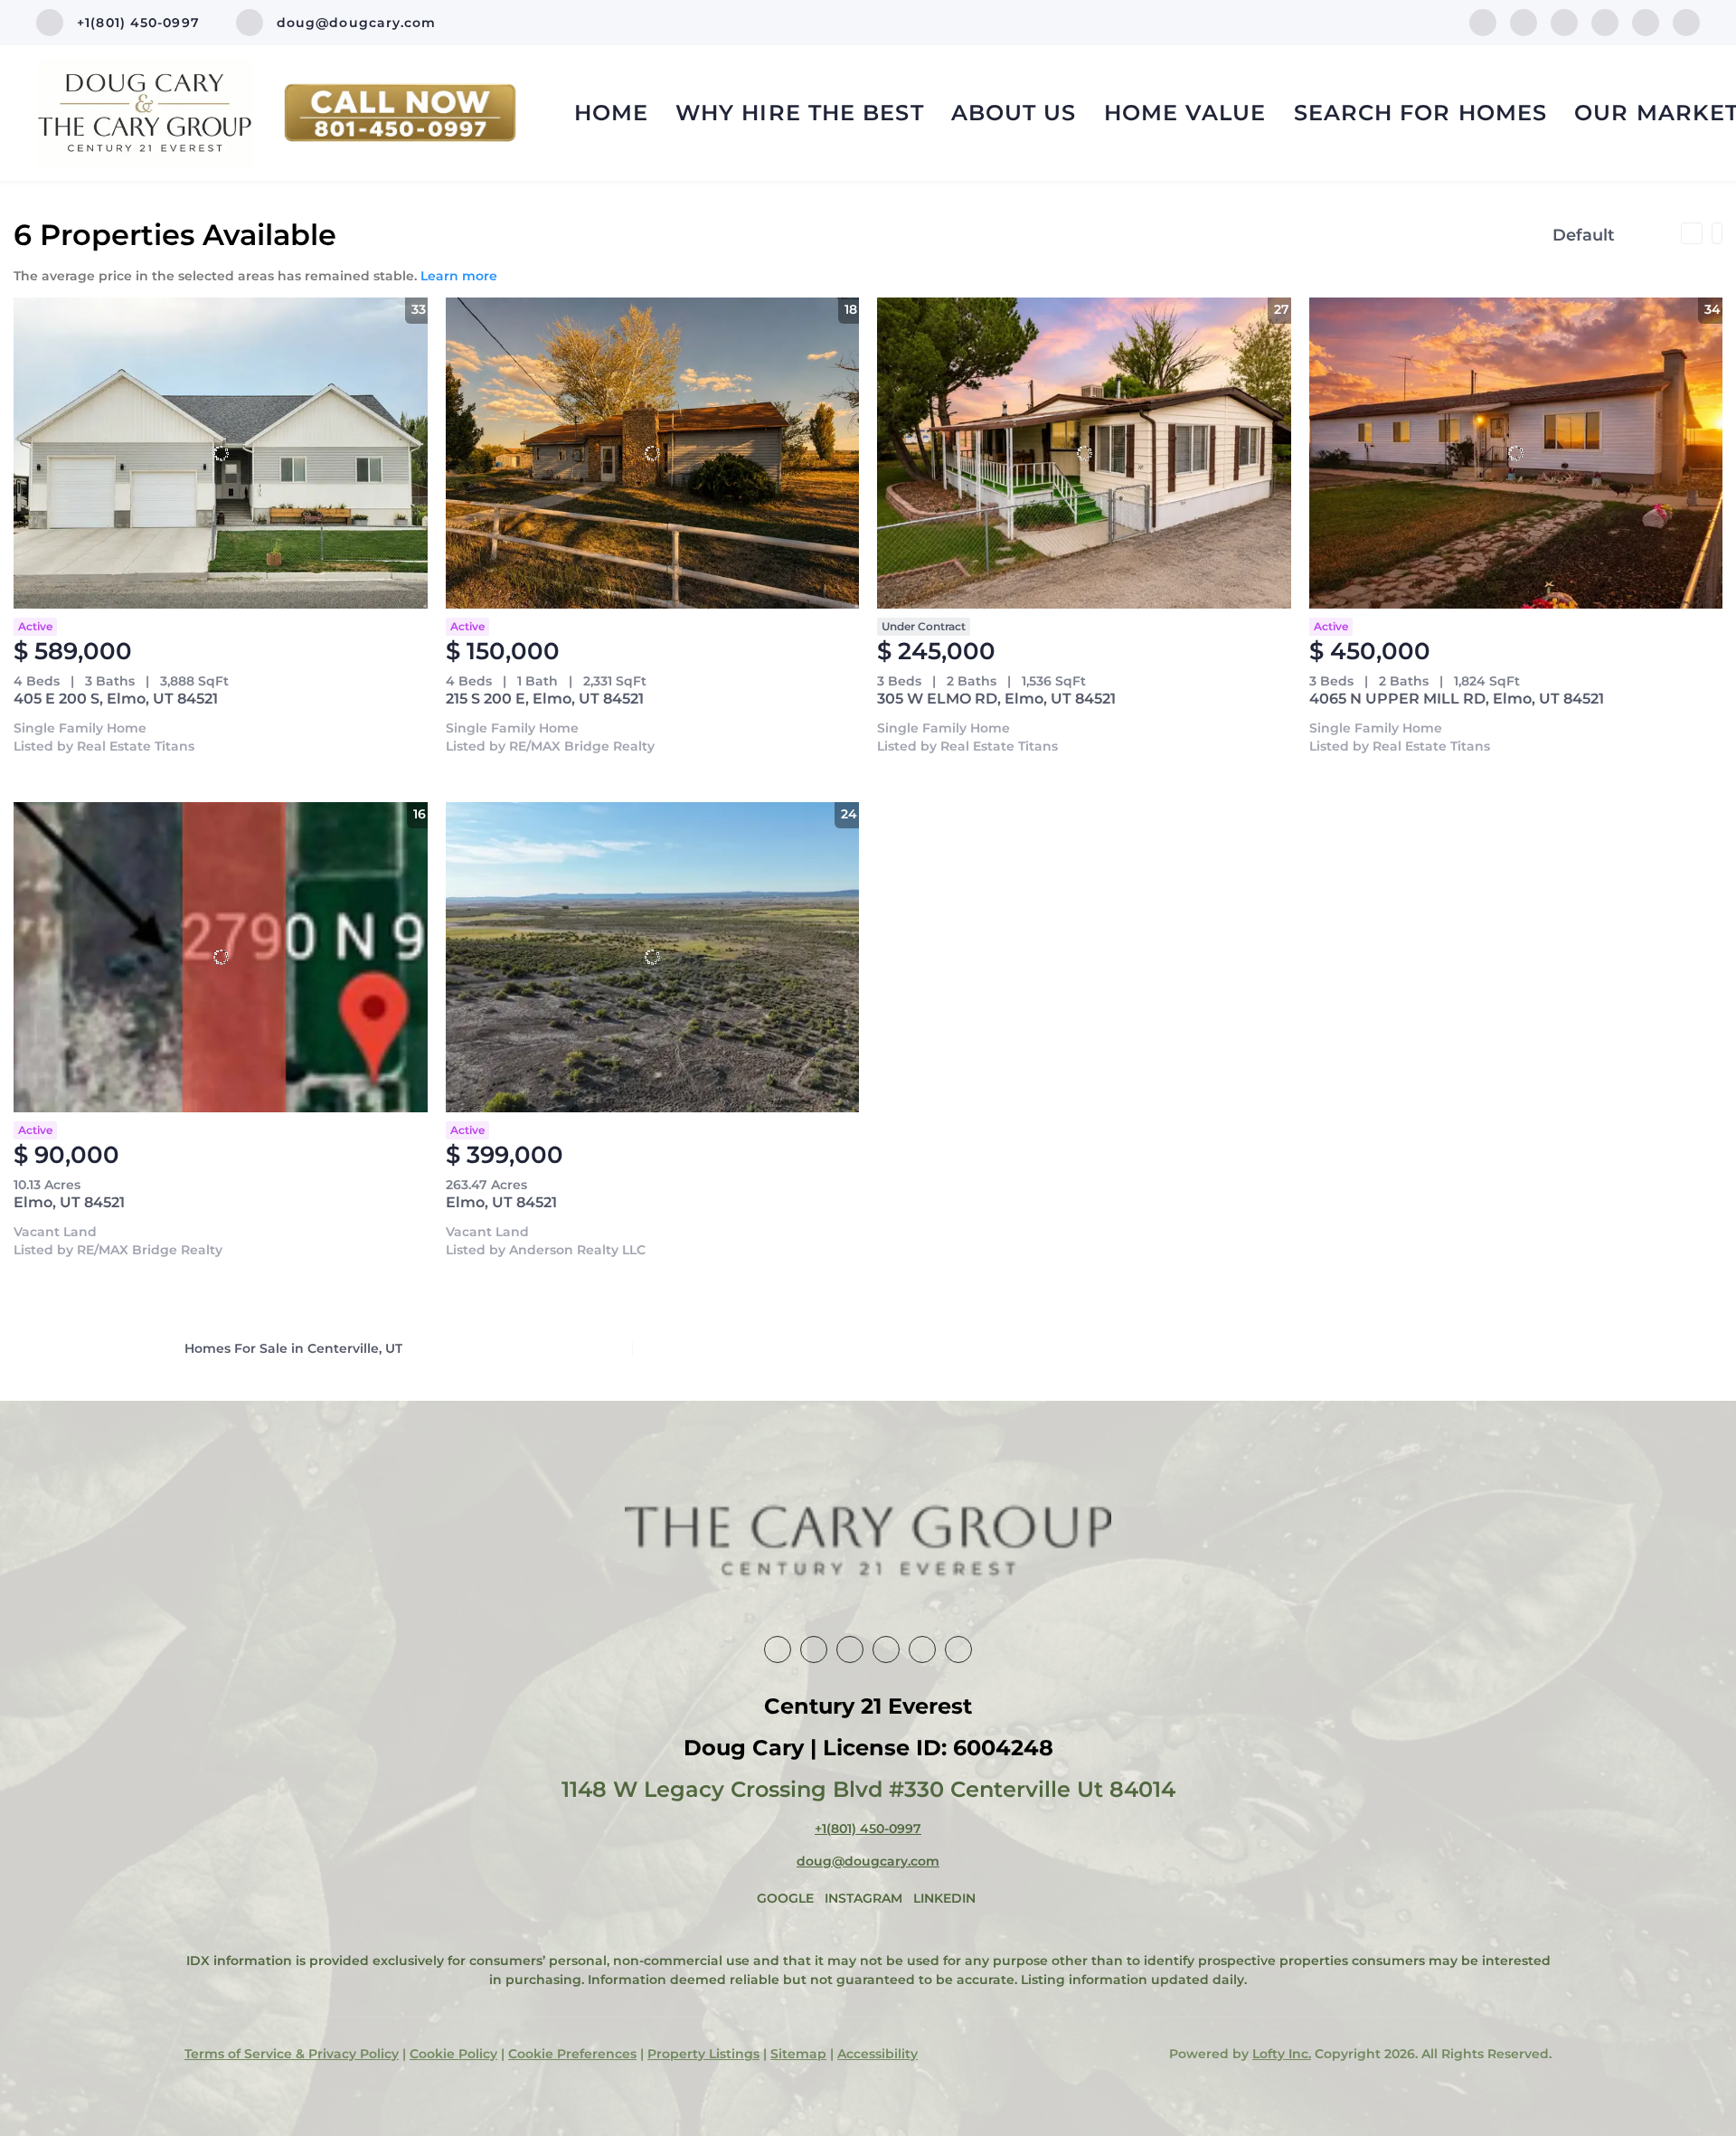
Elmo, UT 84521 (69, 1202)
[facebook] (1483, 21)
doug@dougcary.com (868, 1861)
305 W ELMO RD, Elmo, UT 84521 (996, 699)
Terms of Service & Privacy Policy (292, 2054)
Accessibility (877, 2054)
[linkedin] (1524, 21)
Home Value (1185, 113)
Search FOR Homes (1421, 113)
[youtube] (1646, 21)
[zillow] (1564, 21)
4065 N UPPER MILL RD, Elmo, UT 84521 (1457, 699)
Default (1584, 235)
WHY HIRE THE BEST (800, 113)
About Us (1014, 113)
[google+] (1686, 21)
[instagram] (1605, 21)
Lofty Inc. (1282, 2054)
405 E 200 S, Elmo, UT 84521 (116, 699)
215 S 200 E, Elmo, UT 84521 (545, 699)
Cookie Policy (453, 2054)
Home (611, 113)
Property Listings (703, 2054)
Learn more (459, 276)
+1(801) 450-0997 (868, 1829)
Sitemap (798, 2054)
